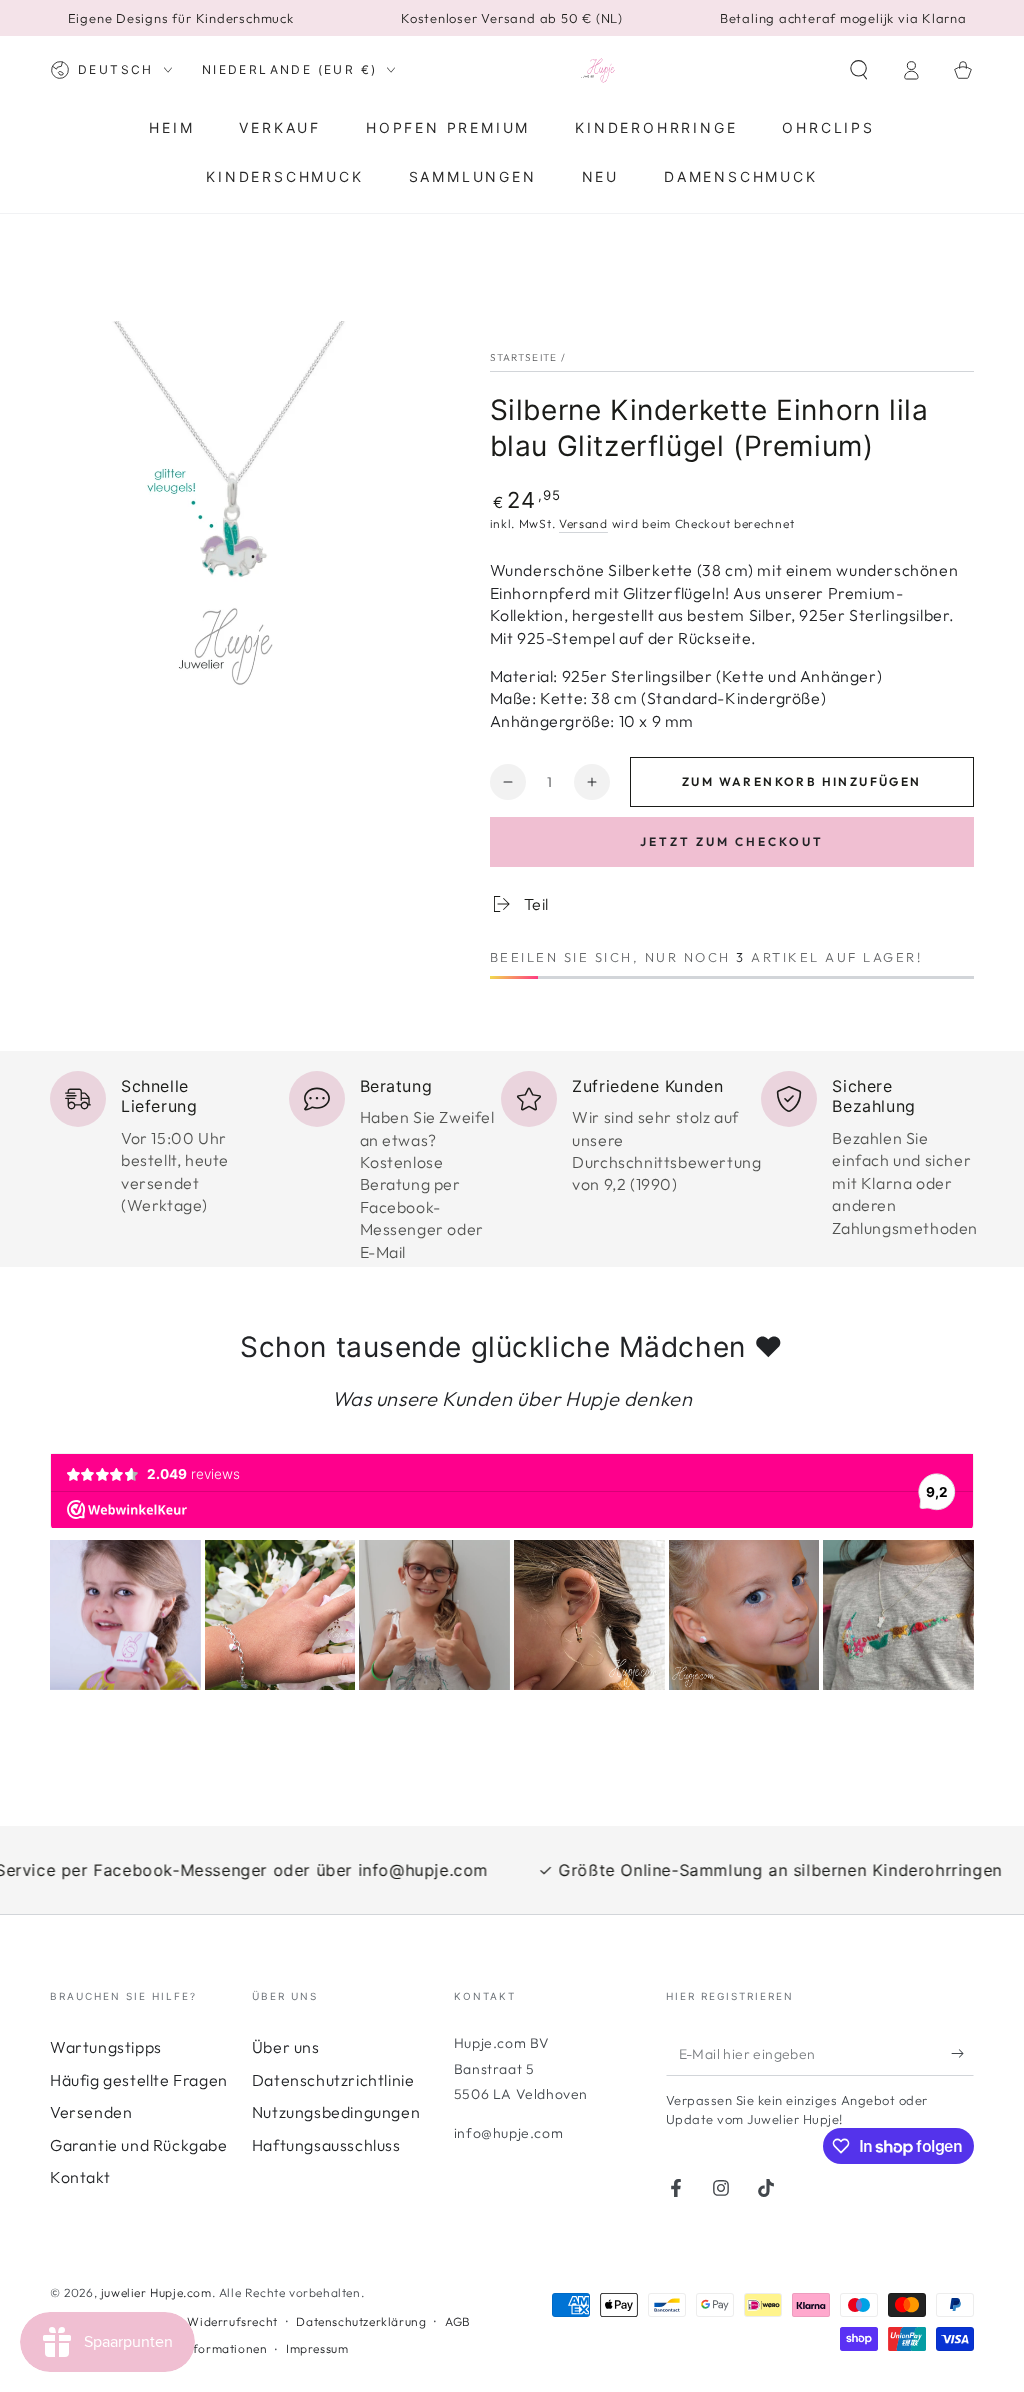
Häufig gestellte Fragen (139, 2080)
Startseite (524, 357)
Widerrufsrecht (232, 2321)
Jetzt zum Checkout (732, 841)
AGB (458, 2321)
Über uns (286, 2047)
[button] (859, 70)
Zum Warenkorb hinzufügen (802, 781)
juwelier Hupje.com (156, 2292)
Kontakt (80, 2177)
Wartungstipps (106, 2047)
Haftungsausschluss (326, 2145)
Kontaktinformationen (201, 2348)
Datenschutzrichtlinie (333, 2080)
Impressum (317, 2348)
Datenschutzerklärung (361, 2321)
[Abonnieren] (962, 2053)
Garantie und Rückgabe (139, 2145)
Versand (583, 523)
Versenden (91, 2112)
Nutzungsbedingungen (336, 2112)
